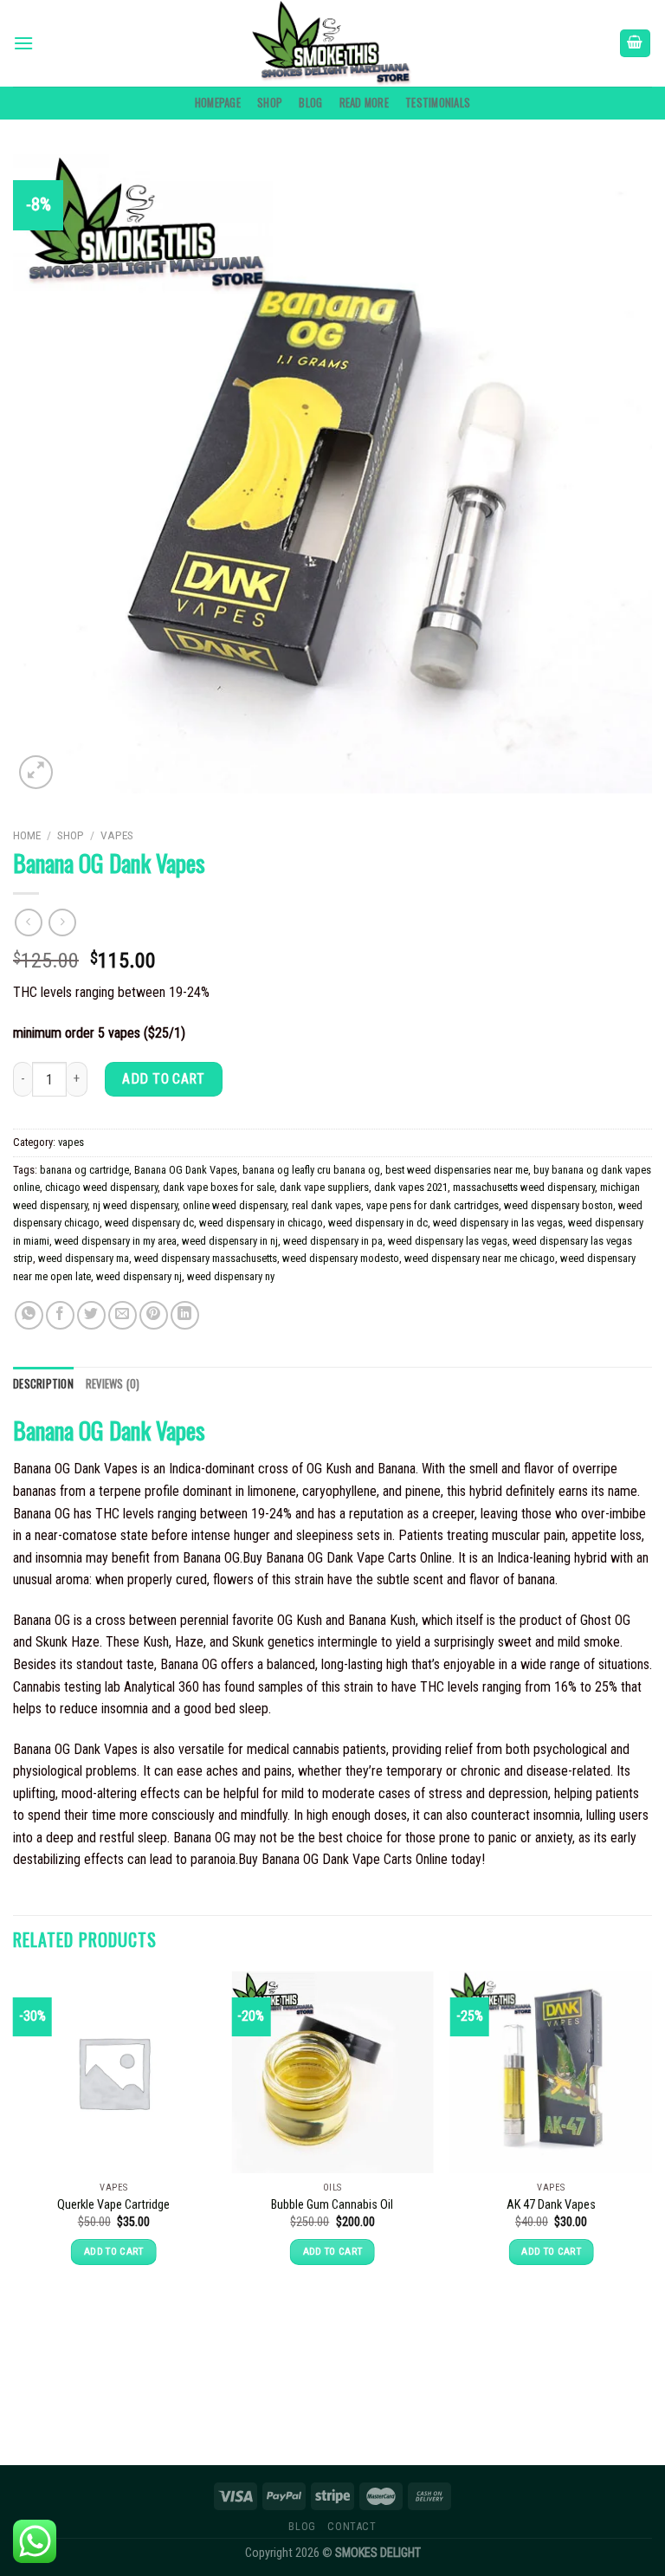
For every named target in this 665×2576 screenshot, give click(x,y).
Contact (352, 2527)
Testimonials (438, 103)
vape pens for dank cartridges (433, 1205)
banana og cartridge (84, 1170)
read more (364, 103)
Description (43, 1384)
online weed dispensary (235, 1205)
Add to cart (163, 1079)
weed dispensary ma (84, 1258)
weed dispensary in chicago (261, 1223)
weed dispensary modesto (341, 1258)
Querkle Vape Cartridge (113, 2205)
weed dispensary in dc (378, 1223)
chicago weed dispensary (101, 1187)
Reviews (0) (113, 1384)
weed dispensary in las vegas (498, 1223)
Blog (310, 103)
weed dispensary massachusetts (206, 1258)
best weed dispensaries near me (457, 1170)
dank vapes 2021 (411, 1187)
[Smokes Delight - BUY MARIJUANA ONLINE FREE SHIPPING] (332, 43)
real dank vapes (326, 1205)
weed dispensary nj (139, 1276)
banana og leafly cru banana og (311, 1170)
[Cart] (636, 44)
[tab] (43, 1384)
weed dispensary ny (231, 1276)
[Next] (651, 2186)
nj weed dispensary (135, 1205)
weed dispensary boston (558, 1205)
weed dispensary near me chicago (480, 1258)
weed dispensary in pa (333, 1241)
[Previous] (14, 2186)
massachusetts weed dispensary (524, 1187)
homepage (218, 103)
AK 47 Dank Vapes (551, 2205)
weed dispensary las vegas (448, 1241)
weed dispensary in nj (230, 1241)
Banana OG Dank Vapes (186, 1170)
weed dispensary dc (149, 1223)
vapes (117, 835)
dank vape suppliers (324, 1187)
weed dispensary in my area (116, 1241)
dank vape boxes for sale (219, 1187)
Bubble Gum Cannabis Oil (332, 2205)
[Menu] (23, 43)
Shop (270, 103)
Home (27, 835)
